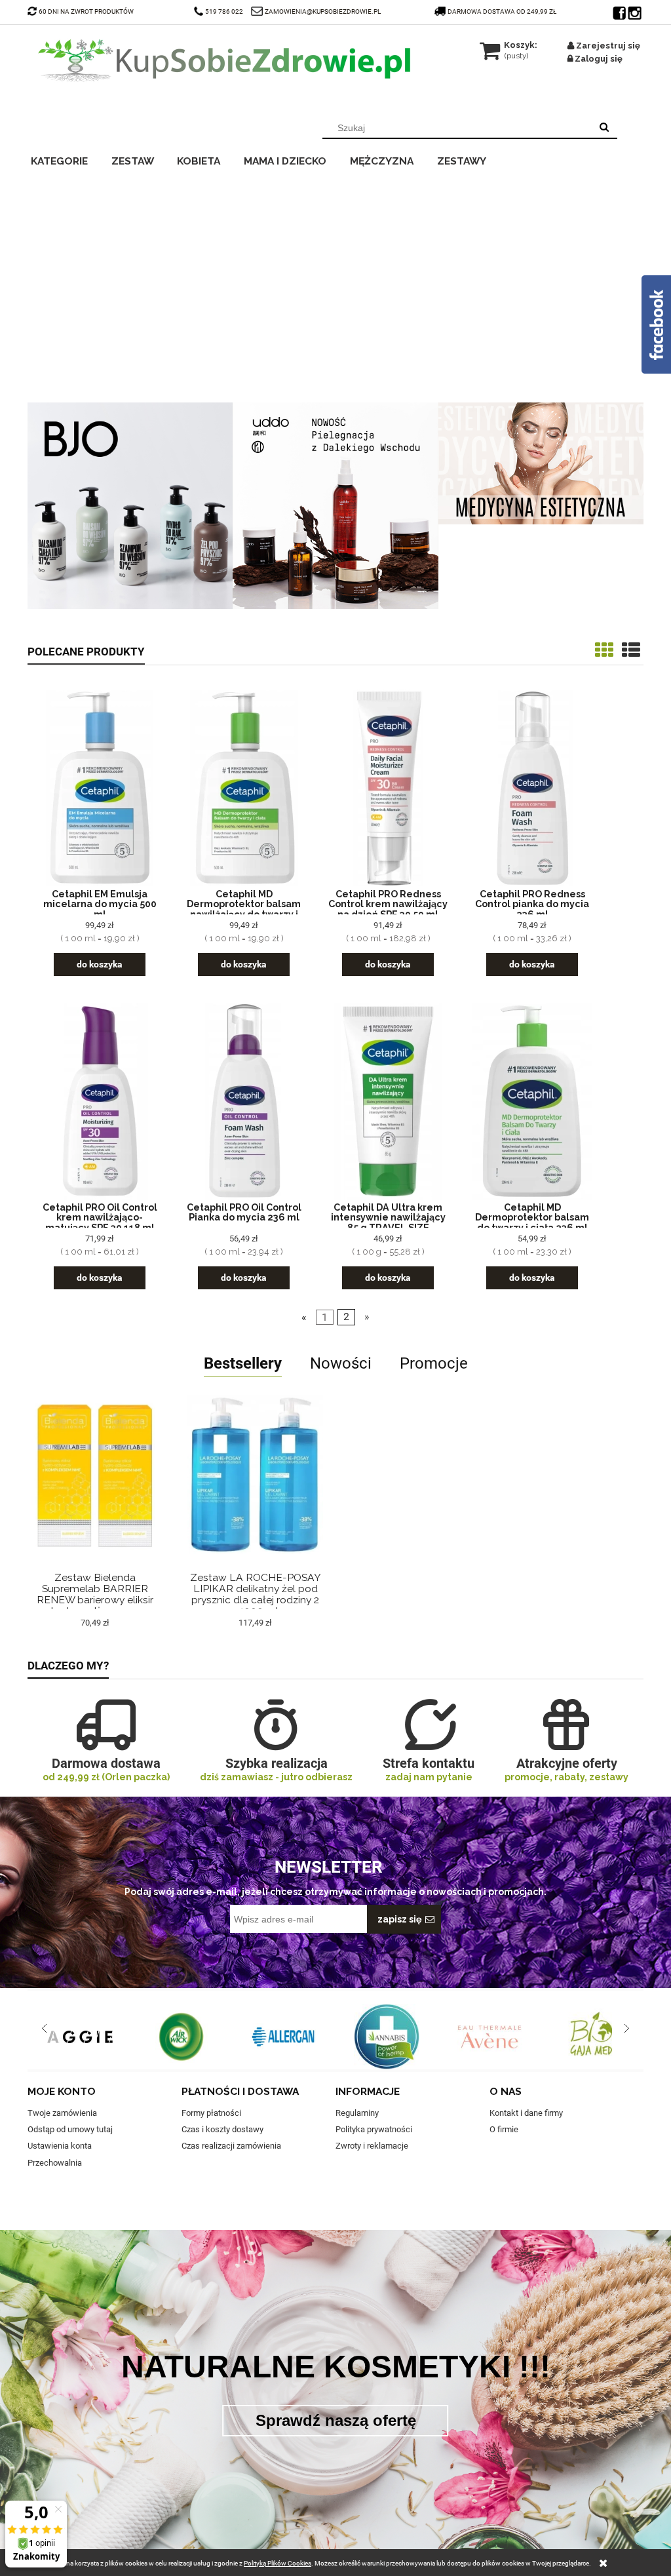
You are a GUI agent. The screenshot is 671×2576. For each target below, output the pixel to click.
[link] (335, 283)
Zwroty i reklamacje (372, 2146)
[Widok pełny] (631, 651)
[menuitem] (68, 159)
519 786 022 (225, 11)
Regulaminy (357, 2113)
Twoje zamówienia (62, 2113)
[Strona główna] (224, 60)
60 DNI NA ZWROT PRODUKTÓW (86, 11)
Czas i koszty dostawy (222, 2129)
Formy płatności (211, 2113)
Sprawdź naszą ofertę (336, 2420)
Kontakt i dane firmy (526, 2113)
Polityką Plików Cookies (278, 2563)
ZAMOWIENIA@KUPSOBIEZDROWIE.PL (323, 11)
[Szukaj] (604, 128)
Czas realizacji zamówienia (231, 2146)
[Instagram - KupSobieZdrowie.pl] (636, 10)
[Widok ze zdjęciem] (604, 651)
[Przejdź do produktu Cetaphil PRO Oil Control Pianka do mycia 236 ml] (244, 1102)
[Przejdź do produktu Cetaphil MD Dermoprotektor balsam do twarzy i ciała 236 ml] (532, 1102)
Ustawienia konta (60, 2146)
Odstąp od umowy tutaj (70, 2129)
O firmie (504, 2129)
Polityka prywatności (374, 2129)
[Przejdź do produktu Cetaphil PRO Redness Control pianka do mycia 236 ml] (532, 788)
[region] (335, 283)
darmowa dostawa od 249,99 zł (503, 11)
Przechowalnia (55, 2163)
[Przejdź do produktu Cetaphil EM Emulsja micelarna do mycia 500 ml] (100, 788)
